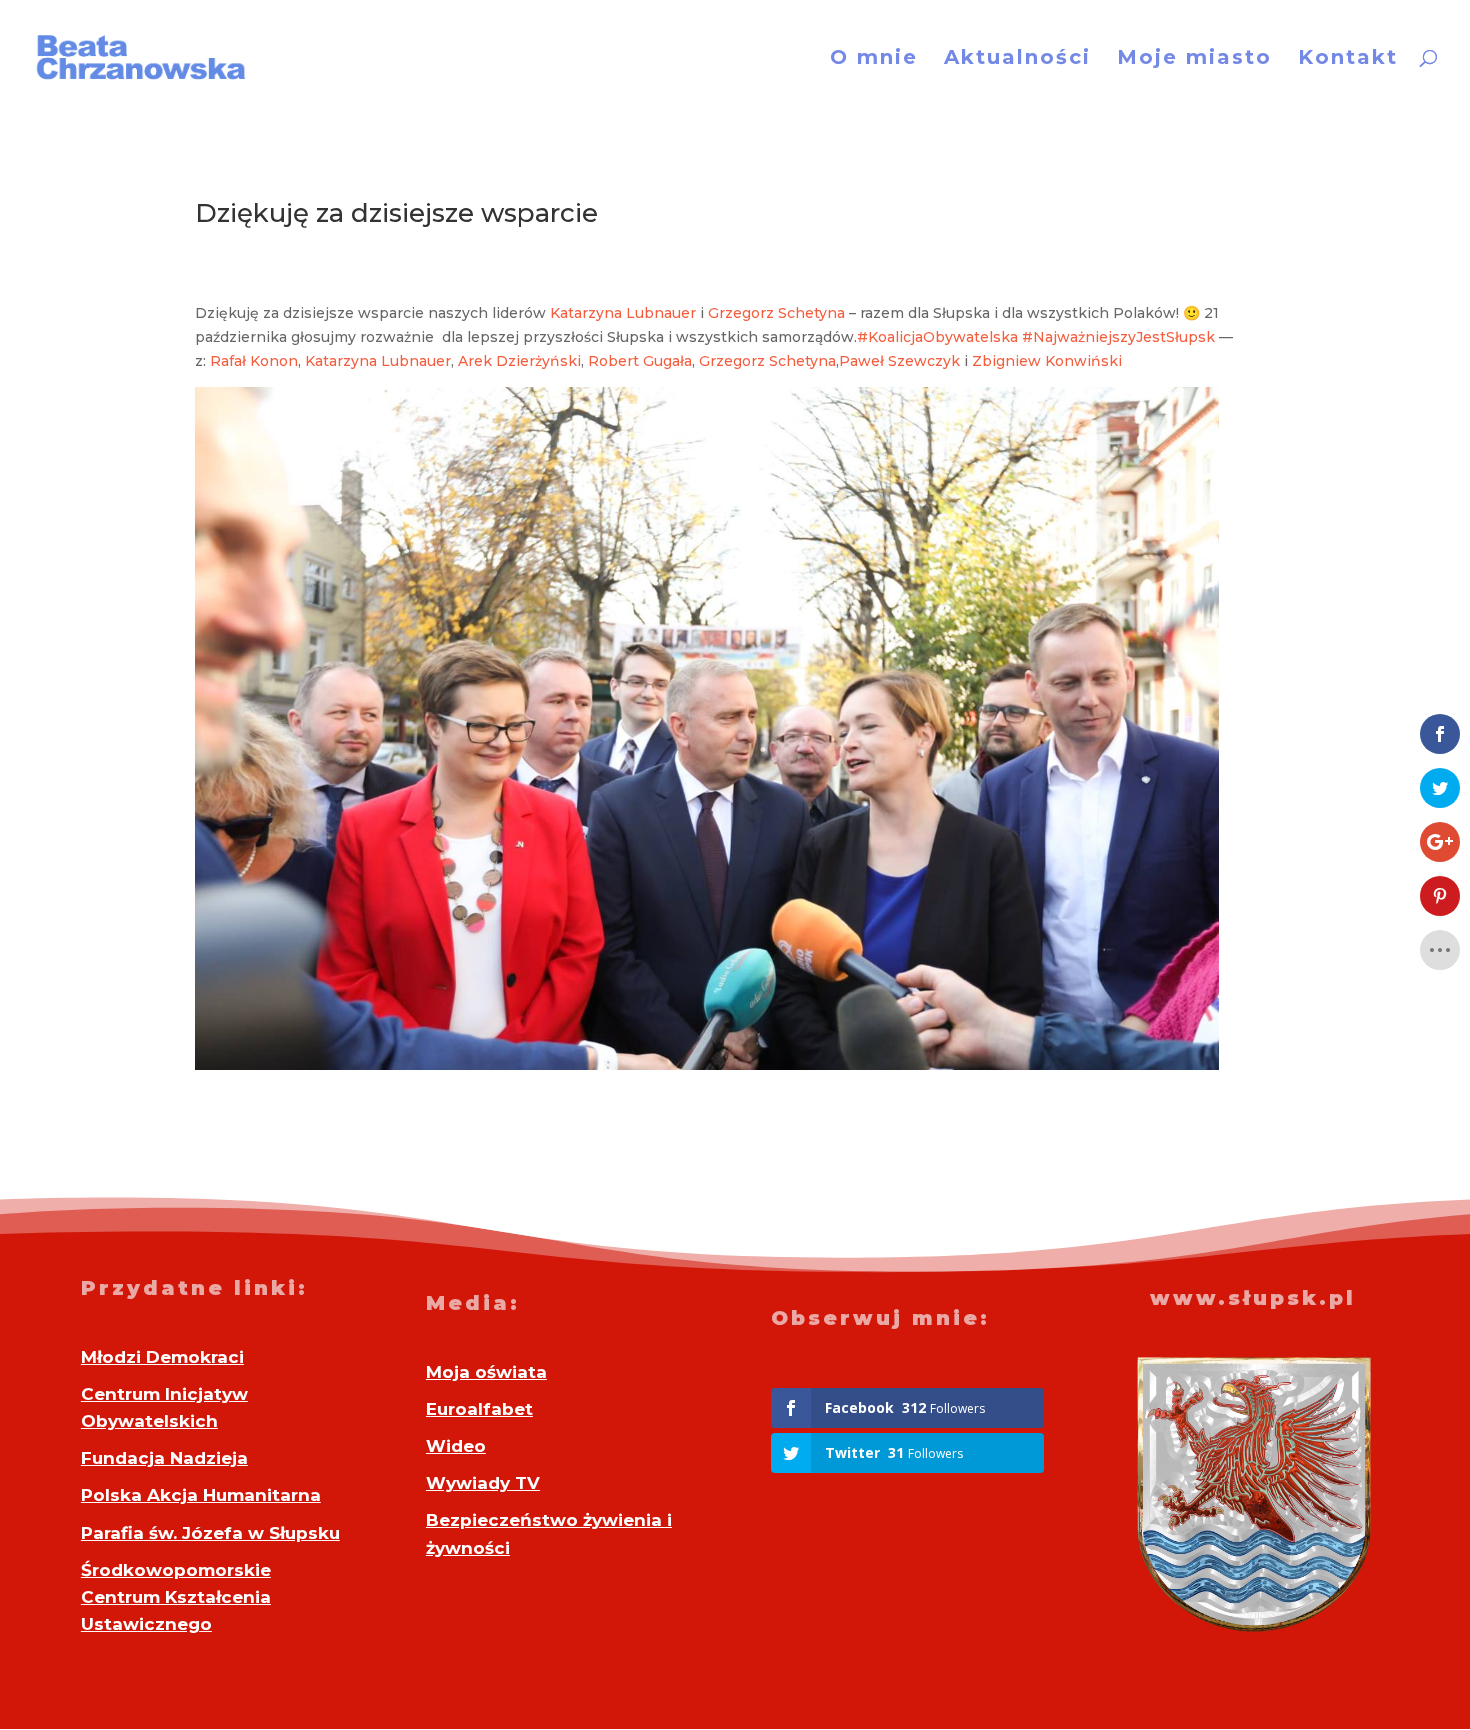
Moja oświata (486, 1372)
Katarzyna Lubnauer (623, 313)
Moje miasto (1194, 59)
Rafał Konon (254, 361)
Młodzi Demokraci (162, 1357)
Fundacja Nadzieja (164, 1458)
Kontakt (1348, 59)
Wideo (456, 1446)
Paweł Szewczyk (899, 361)
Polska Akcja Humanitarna (201, 1495)
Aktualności (1017, 59)
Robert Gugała (640, 361)
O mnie (874, 59)
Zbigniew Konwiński (1047, 361)
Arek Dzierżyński (519, 361)
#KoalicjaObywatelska (937, 337)
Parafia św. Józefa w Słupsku (210, 1533)
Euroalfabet (479, 1409)
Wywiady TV (483, 1483)
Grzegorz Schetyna (776, 313)
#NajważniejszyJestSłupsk (1118, 337)
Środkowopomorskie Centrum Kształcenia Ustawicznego (176, 1597)
